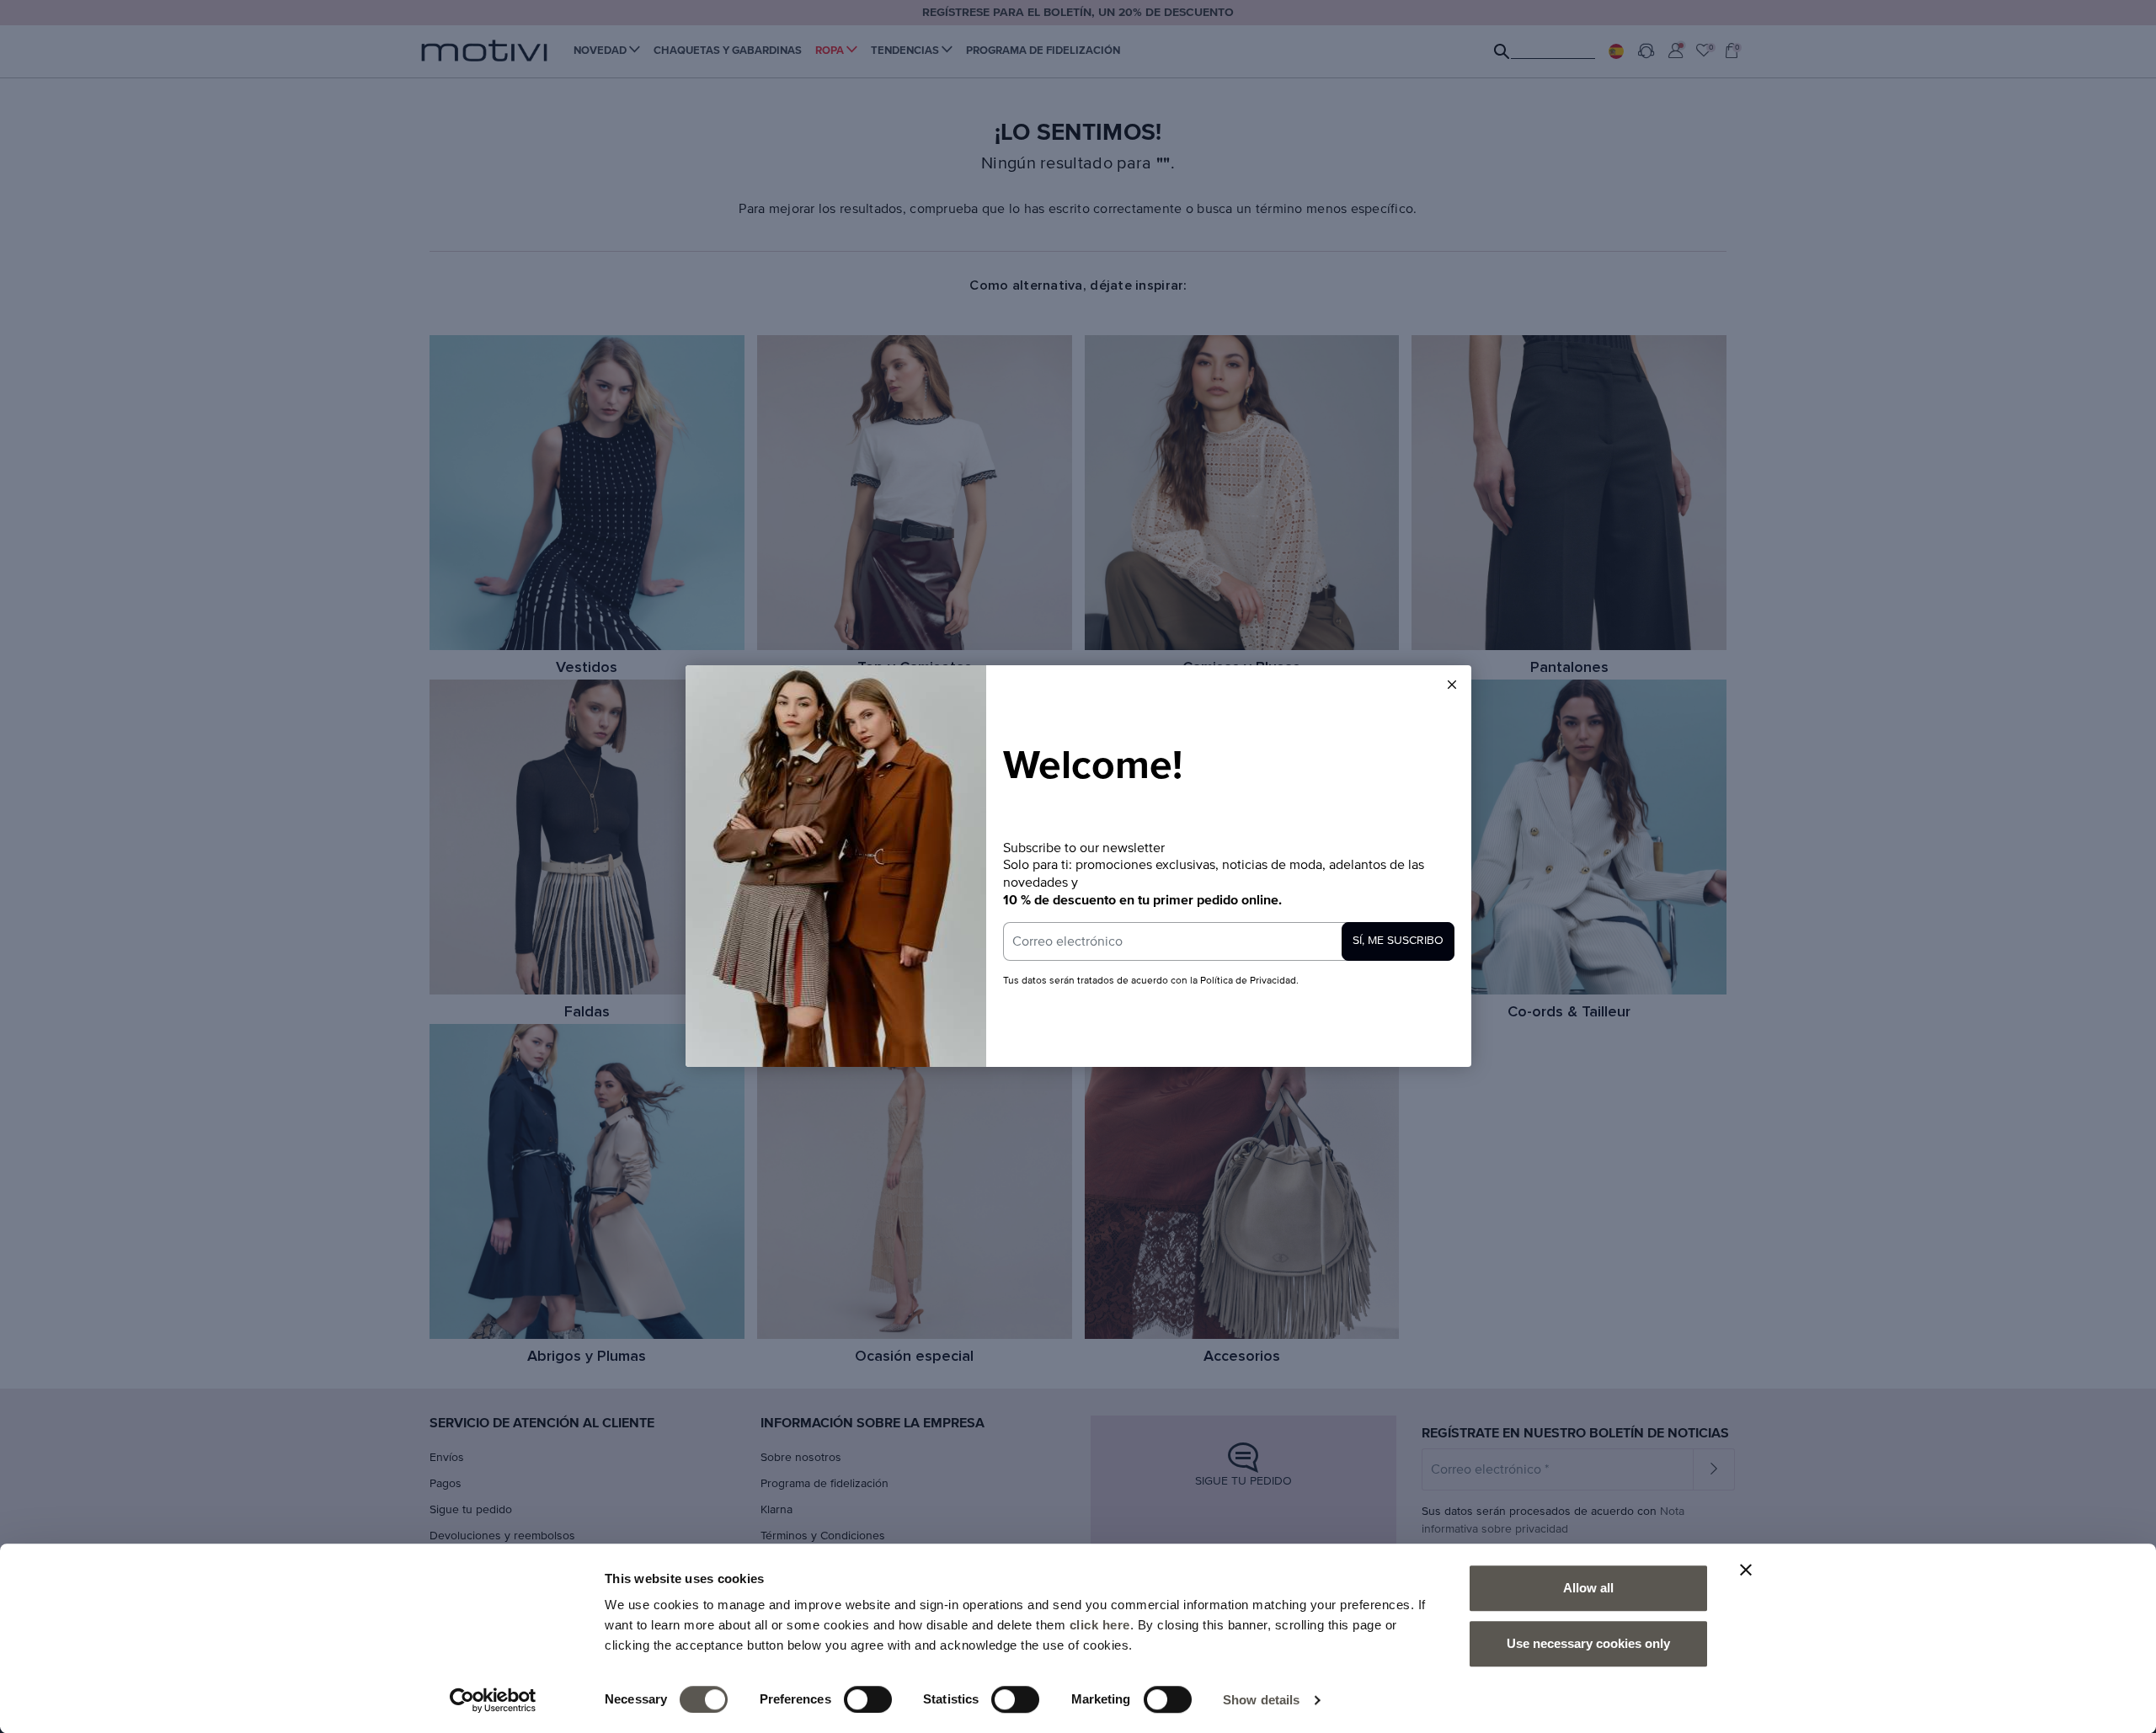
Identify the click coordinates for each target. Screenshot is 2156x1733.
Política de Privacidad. (1248, 981)
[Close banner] (1746, 1570)
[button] (1452, 685)
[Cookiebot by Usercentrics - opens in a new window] (493, 1700)
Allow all (1588, 1588)
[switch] (868, 1699)
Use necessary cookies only (1588, 1643)
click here (1100, 1625)
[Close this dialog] (1452, 685)
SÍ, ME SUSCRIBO (1398, 941)
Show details (1261, 1700)
